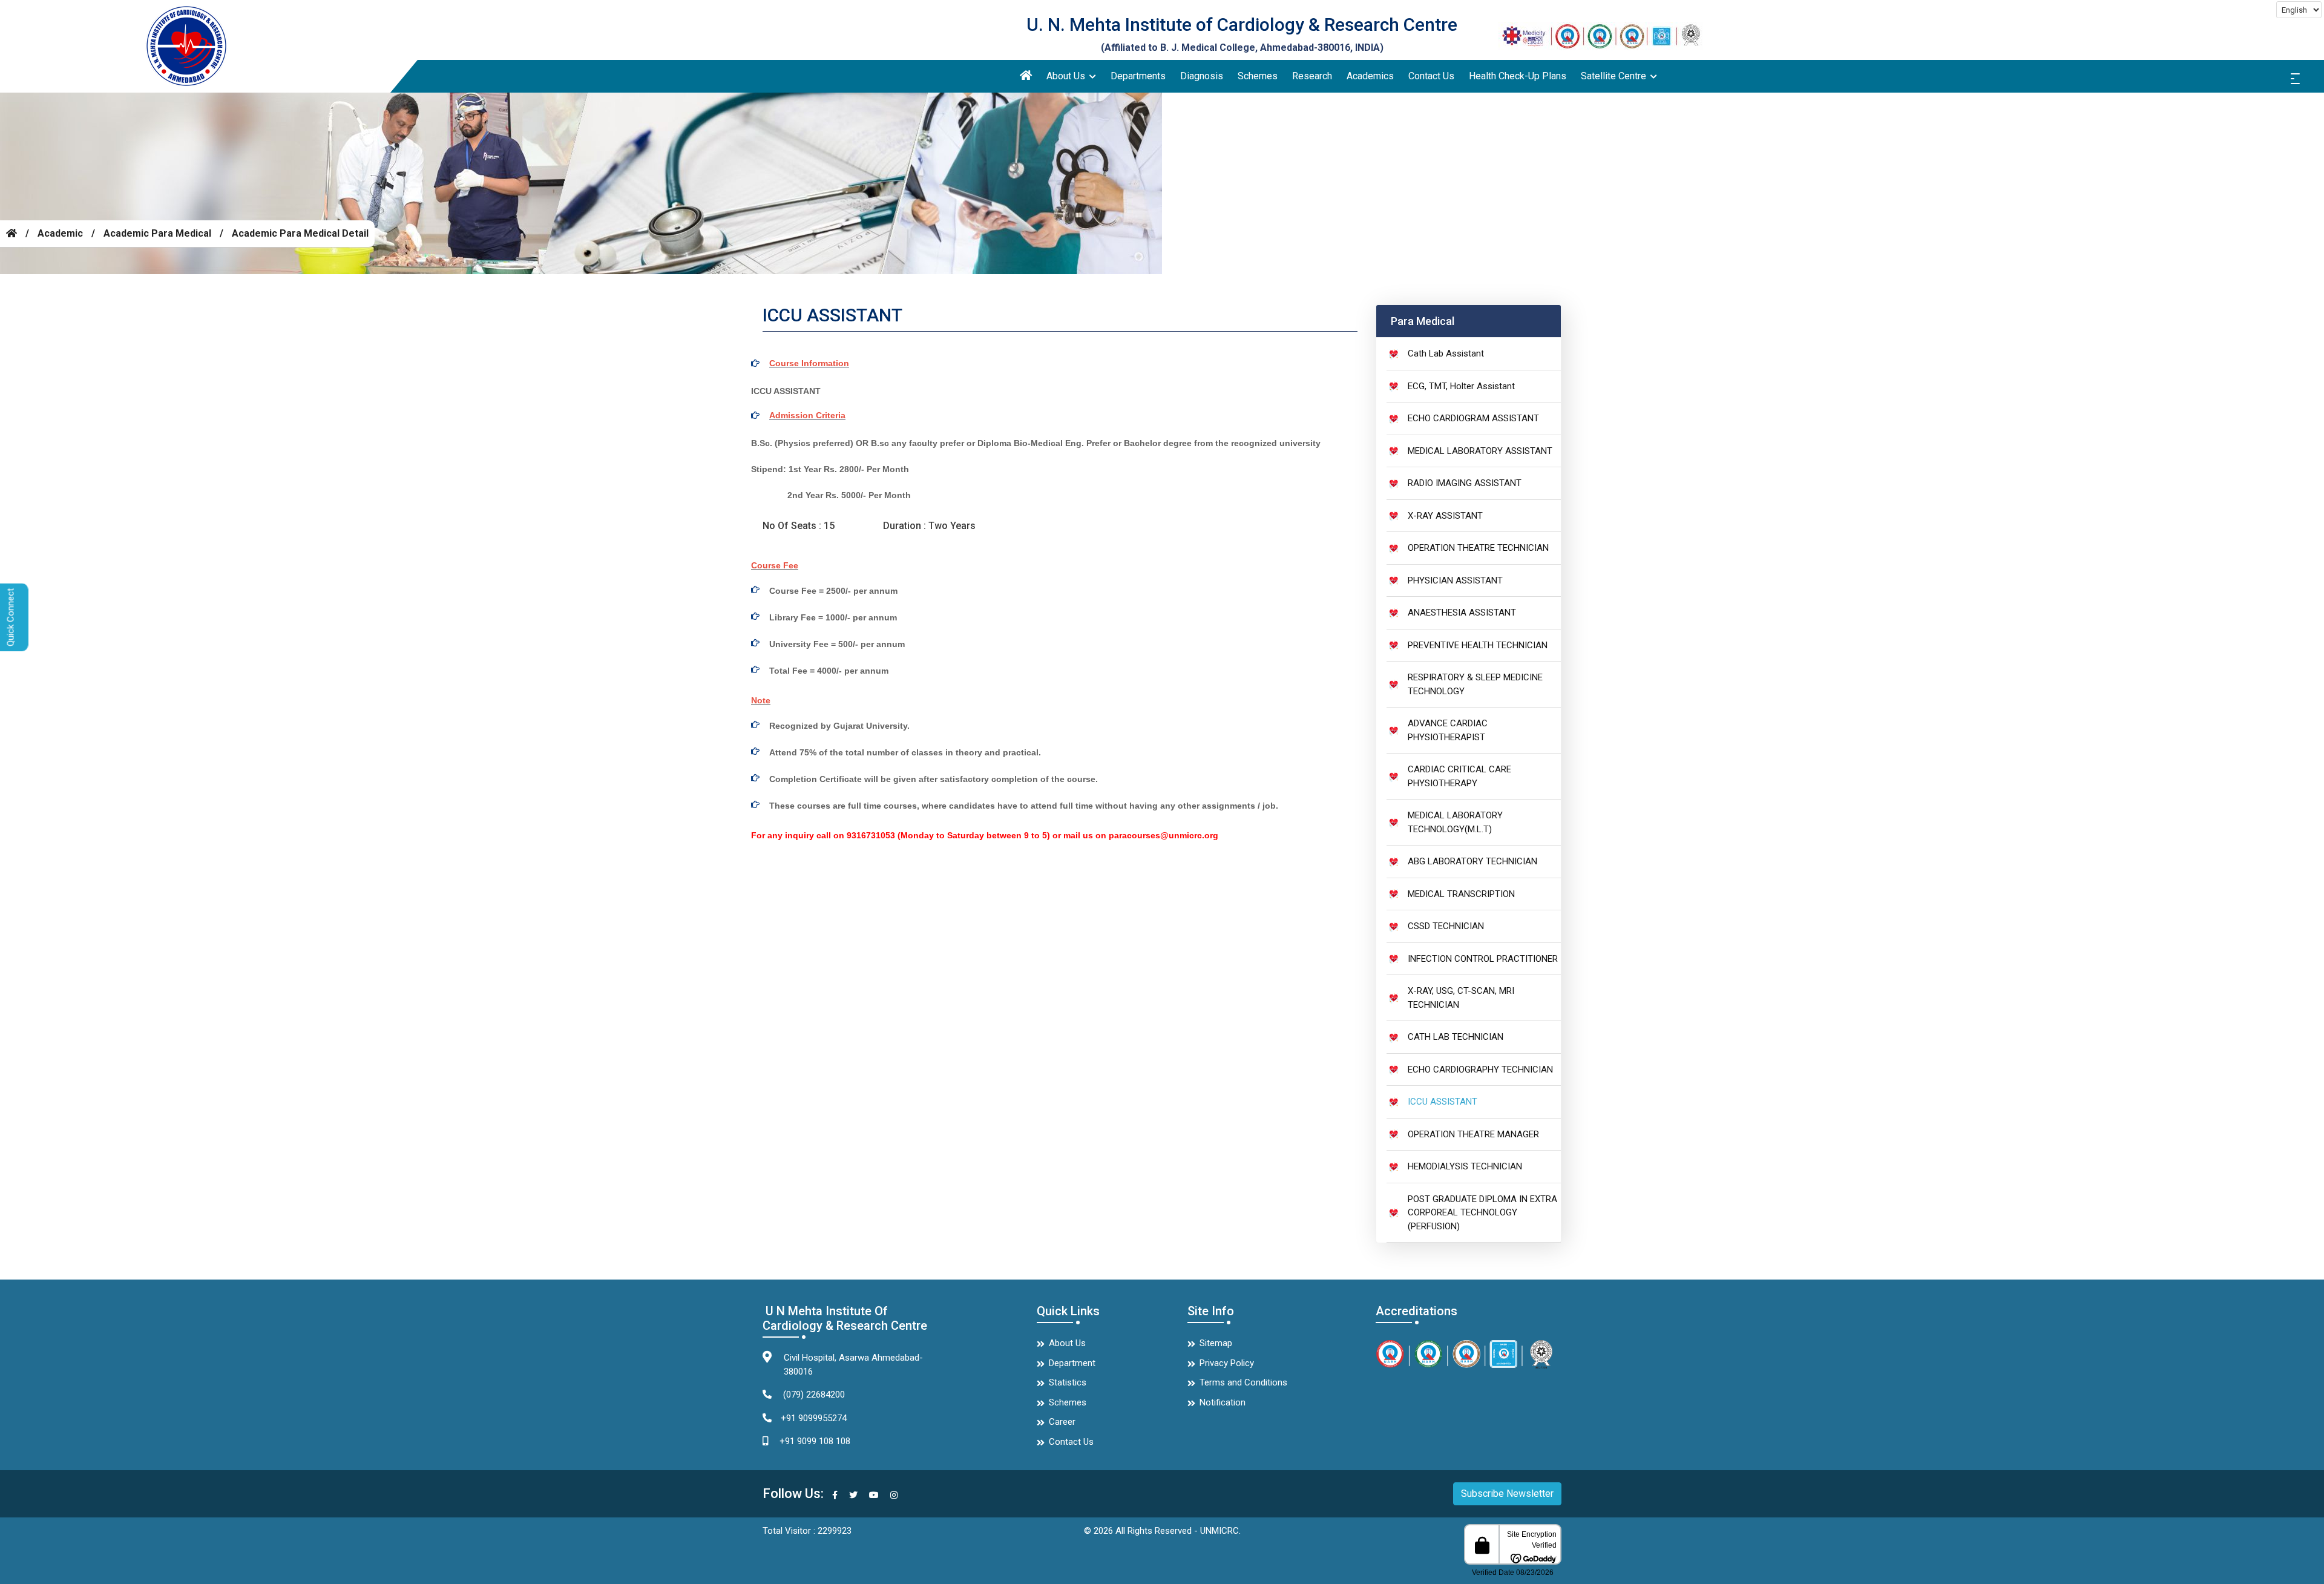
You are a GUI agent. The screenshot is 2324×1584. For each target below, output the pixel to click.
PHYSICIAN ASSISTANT (1455, 580)
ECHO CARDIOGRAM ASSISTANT (1473, 418)
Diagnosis (1202, 76)
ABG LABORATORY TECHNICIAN (1472, 861)
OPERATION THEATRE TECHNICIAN (1478, 548)
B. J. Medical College (1208, 48)
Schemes (1258, 76)
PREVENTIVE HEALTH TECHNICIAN (1478, 645)
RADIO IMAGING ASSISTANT (1465, 483)
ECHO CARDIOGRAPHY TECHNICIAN (1480, 1070)
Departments (1138, 76)
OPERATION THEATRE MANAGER (1473, 1134)
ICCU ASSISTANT (1443, 1102)
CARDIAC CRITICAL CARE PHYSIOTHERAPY (1459, 776)
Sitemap (1216, 1343)
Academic (60, 233)
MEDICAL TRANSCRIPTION (1461, 894)
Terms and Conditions (1243, 1382)
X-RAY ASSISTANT (1445, 516)
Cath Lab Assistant (1446, 353)
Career (1062, 1422)
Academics (1370, 76)
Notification (1223, 1402)
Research (1312, 76)
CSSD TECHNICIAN (1446, 926)
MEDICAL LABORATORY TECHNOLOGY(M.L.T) (1455, 822)
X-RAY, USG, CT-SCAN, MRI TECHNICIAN (1461, 998)
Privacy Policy (1227, 1363)
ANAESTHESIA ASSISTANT (1462, 613)
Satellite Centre (1615, 76)
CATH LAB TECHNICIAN (1456, 1037)
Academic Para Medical (157, 233)
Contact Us (1431, 76)
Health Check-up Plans (1518, 76)
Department (1072, 1363)
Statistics (1068, 1382)
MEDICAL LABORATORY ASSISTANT (1480, 451)
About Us (1067, 76)
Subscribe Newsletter (1507, 1494)
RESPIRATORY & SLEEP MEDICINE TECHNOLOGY (1475, 684)
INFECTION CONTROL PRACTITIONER (1483, 959)
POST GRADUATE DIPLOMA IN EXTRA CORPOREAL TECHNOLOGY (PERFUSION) (1482, 1213)
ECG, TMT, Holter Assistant (1461, 386)
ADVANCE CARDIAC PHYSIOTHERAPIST (1448, 730)
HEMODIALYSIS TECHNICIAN (1465, 1166)
